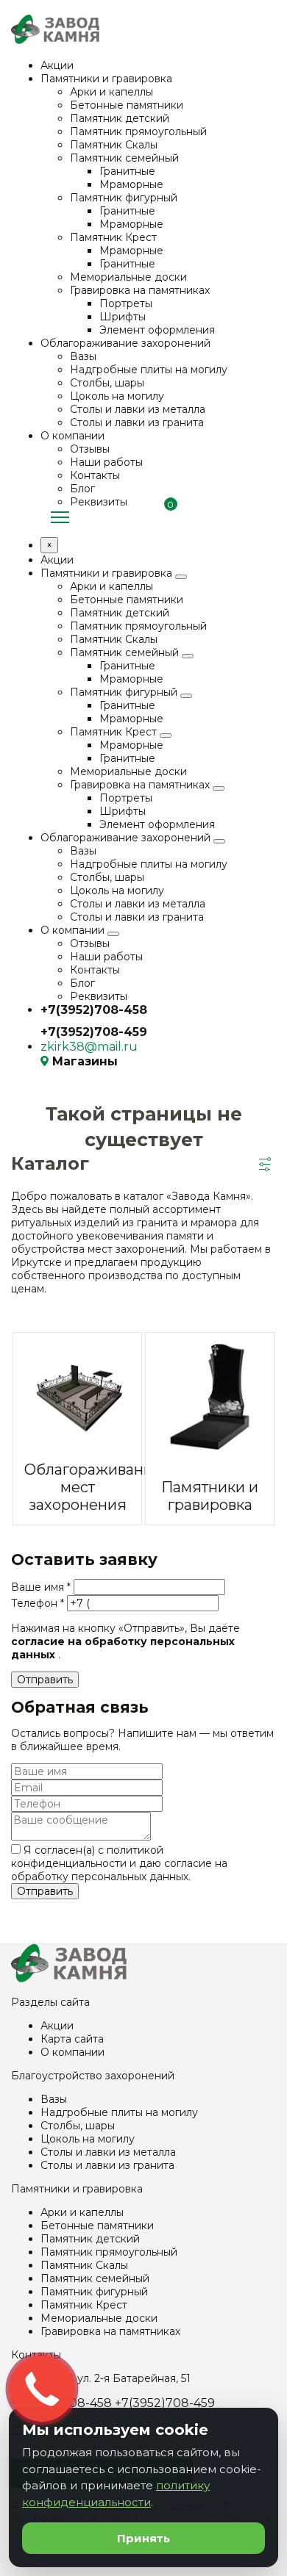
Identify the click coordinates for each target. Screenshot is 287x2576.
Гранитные (127, 171)
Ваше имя (41, 1587)
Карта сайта (72, 2039)
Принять (143, 2538)
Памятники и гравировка (106, 79)
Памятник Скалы (114, 145)
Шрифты (123, 317)
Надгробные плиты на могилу (149, 370)
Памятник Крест (113, 237)
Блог (82, 489)
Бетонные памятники (127, 105)
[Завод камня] (69, 1979)
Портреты (126, 303)
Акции (57, 65)
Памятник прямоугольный (138, 132)
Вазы (83, 356)
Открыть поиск (269, 516)
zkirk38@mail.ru (89, 1047)
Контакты (95, 475)
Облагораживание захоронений (125, 343)
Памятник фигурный (124, 198)
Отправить (45, 1680)
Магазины (85, 1061)
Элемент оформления (157, 330)
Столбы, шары (107, 383)
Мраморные (131, 184)
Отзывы (90, 449)
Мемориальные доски (128, 277)
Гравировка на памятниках (140, 290)
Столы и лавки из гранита (137, 422)
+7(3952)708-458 (94, 1010)
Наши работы (106, 462)
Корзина (166, 517)
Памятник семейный (124, 158)
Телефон (38, 1603)
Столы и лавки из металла (138, 409)
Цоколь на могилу (117, 396)
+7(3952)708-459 (94, 1032)
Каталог (60, 518)
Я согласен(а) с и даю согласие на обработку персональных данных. (119, 1863)
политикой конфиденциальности (87, 1857)
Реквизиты (99, 502)
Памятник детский (120, 118)
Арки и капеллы (111, 92)
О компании (72, 436)
